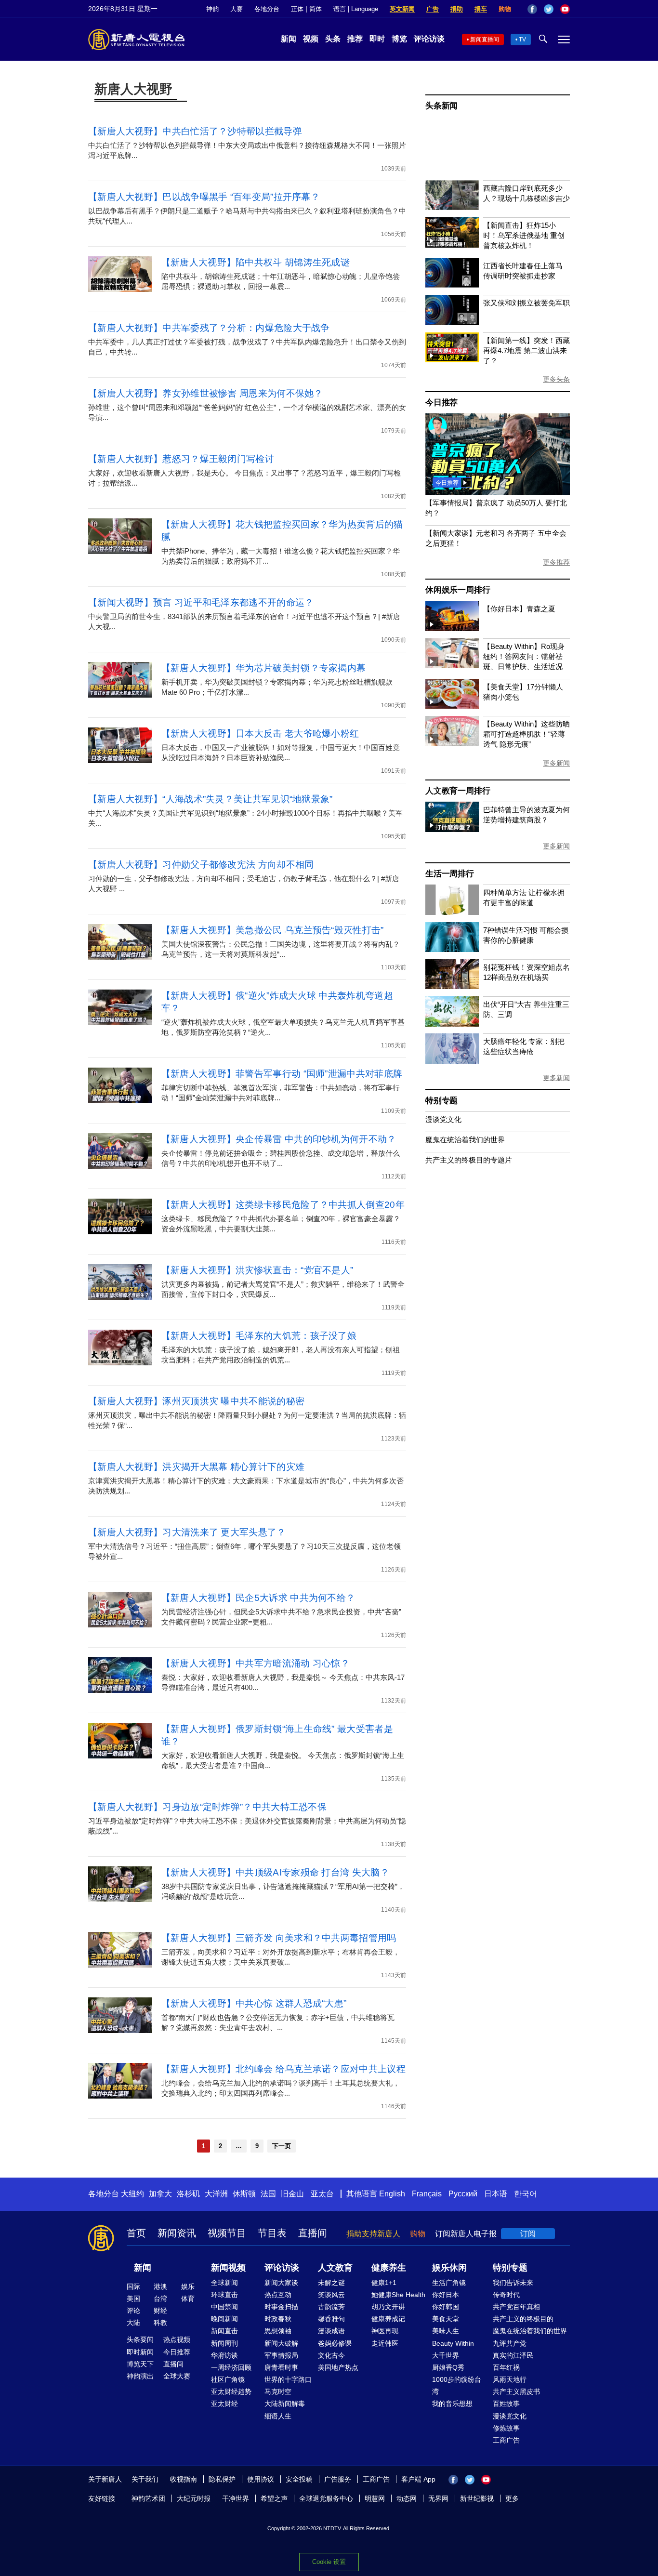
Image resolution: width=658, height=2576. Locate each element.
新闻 (289, 39)
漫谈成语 (331, 2331)
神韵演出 (140, 2376)
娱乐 (188, 2286)
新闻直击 (224, 2331)
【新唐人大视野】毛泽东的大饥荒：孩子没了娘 (259, 1336)
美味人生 (446, 2331)
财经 (160, 2311)
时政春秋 (278, 2319)
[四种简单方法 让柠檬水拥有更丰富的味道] (452, 912)
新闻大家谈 (281, 2283)
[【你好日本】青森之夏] (452, 628)
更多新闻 (556, 763)
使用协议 (261, 2479)
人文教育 (335, 2268)
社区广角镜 (228, 2379)
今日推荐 (441, 403)
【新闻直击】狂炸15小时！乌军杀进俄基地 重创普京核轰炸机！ (524, 235)
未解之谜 (331, 2283)
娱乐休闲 (449, 2268)
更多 (512, 2498)
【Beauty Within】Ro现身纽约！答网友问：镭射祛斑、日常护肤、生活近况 (524, 656)
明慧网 (375, 2498)
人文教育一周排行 (458, 791)
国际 (133, 2286)
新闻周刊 (224, 2343)
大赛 (237, 9)
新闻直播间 (485, 40)
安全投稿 (299, 2479)
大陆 (133, 2323)
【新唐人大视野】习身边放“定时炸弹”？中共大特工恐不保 (207, 1807)
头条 (333, 39)
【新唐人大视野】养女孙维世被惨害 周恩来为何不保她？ (206, 393)
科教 (160, 2323)
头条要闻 (140, 2339)
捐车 (481, 9)
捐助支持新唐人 (373, 2234)
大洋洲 (216, 2194)
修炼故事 (506, 2428)
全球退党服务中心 (326, 2498)
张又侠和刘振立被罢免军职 (526, 303)
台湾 (160, 2299)
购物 (505, 9)
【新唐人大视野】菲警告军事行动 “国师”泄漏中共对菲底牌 (282, 1074)
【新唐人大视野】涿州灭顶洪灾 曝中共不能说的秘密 (196, 1401)
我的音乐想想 (452, 2404)
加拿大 (160, 2194)
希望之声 (274, 2498)
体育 (188, 2299)
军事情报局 (281, 2355)
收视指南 (184, 2479)
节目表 (272, 2233)
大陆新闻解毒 (285, 2404)
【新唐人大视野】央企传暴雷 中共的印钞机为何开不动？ (279, 1139)
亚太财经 (224, 2404)
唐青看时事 (281, 2367)
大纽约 (132, 2194)
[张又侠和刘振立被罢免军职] (452, 323)
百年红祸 (506, 2367)
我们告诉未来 (513, 2283)
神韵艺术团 (148, 2498)
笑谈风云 (331, 2295)
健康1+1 (384, 2283)
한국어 (526, 2194)
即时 (377, 39)
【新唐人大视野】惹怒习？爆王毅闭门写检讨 (181, 459)
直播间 (313, 2233)
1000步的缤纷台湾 (457, 2385)
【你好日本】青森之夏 (519, 609)
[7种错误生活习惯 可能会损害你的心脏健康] (452, 949)
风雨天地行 (510, 2379)
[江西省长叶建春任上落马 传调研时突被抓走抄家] (452, 285)
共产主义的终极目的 (523, 2319)
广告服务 (338, 2479)
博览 (399, 39)
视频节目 (227, 2233)
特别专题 (441, 1101)
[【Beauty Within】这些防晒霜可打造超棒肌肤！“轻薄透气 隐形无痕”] (452, 743)
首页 (136, 2233)
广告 (433, 9)
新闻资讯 (177, 2233)
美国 (133, 2299)
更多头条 (556, 379)
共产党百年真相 (516, 2307)
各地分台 (267, 9)
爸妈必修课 (335, 2343)
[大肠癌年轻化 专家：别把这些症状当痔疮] (452, 1061)
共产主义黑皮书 (516, 2391)
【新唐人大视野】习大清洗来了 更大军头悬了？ (187, 1532)
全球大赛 (177, 2376)
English (392, 2194)
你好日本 (446, 2295)
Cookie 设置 (329, 2562)
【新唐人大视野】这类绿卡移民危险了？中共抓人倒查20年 (283, 1205)
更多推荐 (556, 562)
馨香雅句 (331, 2319)
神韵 (212, 9)
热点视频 (177, 2339)
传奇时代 (506, 2295)
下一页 (282, 2146)
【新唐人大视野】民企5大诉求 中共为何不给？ (258, 1598)
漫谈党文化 (443, 1119)
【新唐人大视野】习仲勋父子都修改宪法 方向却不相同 (201, 865)
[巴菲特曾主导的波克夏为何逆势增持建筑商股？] (452, 829)
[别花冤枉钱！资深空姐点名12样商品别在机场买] (452, 986)
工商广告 (506, 2440)
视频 (311, 39)
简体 (316, 9)
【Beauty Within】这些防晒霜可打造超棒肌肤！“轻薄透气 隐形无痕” (526, 734)
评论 (133, 2311)
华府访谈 (224, 2355)
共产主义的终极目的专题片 (469, 1160)
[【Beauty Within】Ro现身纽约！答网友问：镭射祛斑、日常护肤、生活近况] (452, 666)
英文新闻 (402, 9)
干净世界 (236, 2498)
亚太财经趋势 (231, 2391)
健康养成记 (388, 2319)
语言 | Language (356, 9)
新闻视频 (228, 2268)
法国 (268, 2194)
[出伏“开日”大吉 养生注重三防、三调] (452, 1024)
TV (522, 40)
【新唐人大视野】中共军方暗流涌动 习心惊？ (256, 1663)
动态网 (407, 2498)
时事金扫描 (281, 2307)
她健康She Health (398, 2295)
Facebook (532, 9)
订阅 (528, 2234)
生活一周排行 (450, 874)
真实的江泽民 (513, 2355)
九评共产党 (510, 2343)
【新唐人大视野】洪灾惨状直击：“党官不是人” (257, 1270)
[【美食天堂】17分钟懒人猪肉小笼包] (452, 706)
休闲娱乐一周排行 (458, 590)
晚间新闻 (224, 2319)
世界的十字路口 (288, 2379)
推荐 (355, 39)
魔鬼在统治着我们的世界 (465, 1140)
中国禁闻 (224, 2307)
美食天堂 (446, 2319)
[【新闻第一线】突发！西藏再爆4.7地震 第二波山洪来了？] (452, 360)
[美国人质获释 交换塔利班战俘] (498, 492)
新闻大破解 (281, 2343)
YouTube (565, 9)
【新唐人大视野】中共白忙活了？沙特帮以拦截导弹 (195, 131)
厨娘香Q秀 (448, 2367)
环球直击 (224, 2295)
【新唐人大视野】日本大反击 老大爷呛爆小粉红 (260, 733)
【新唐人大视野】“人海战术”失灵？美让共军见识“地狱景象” (211, 799)
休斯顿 (244, 2194)
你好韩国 (446, 2307)
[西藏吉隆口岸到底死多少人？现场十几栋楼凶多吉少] (452, 207)
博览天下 (140, 2364)
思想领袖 (278, 2331)
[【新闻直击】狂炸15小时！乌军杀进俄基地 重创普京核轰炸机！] (452, 245)
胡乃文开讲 (388, 2307)
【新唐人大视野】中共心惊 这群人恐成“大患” (254, 2003)
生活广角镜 (449, 2283)
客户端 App (418, 2479)
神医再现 (385, 2331)
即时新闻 (140, 2352)
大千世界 (446, 2355)
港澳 (160, 2286)
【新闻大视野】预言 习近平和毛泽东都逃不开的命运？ (201, 602)
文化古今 (331, 2355)
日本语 (496, 2194)
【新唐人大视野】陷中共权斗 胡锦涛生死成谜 (256, 262)
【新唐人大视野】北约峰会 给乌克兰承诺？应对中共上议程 (283, 2069)
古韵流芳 (331, 2307)
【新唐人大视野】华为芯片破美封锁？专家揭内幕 (264, 668)
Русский (463, 2194)
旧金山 (292, 2194)
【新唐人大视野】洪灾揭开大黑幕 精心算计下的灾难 (196, 1467)
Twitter (549, 9)
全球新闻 (224, 2283)
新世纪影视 (477, 2498)
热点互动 (278, 2295)
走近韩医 (385, 2343)
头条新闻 (441, 106)
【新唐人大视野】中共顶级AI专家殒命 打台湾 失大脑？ (275, 1872)
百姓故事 (506, 2404)
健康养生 (389, 2268)
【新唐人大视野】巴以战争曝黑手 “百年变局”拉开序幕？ (204, 197)
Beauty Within (453, 2343)
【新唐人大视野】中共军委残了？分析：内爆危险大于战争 (209, 328)
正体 (297, 9)
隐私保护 (222, 2479)
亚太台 (322, 2194)
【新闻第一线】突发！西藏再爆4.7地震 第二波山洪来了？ (526, 350)
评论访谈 (429, 39)
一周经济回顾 (231, 2367)
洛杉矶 (188, 2194)
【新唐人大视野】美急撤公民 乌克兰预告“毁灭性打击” (273, 930)
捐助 (457, 9)
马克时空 (278, 2391)
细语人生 (278, 2416)
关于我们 (145, 2479)
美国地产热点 (338, 2367)
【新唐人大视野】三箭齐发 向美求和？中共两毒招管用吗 (279, 1938)
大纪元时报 (194, 2498)
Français (427, 2194)
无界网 (438, 2498)
